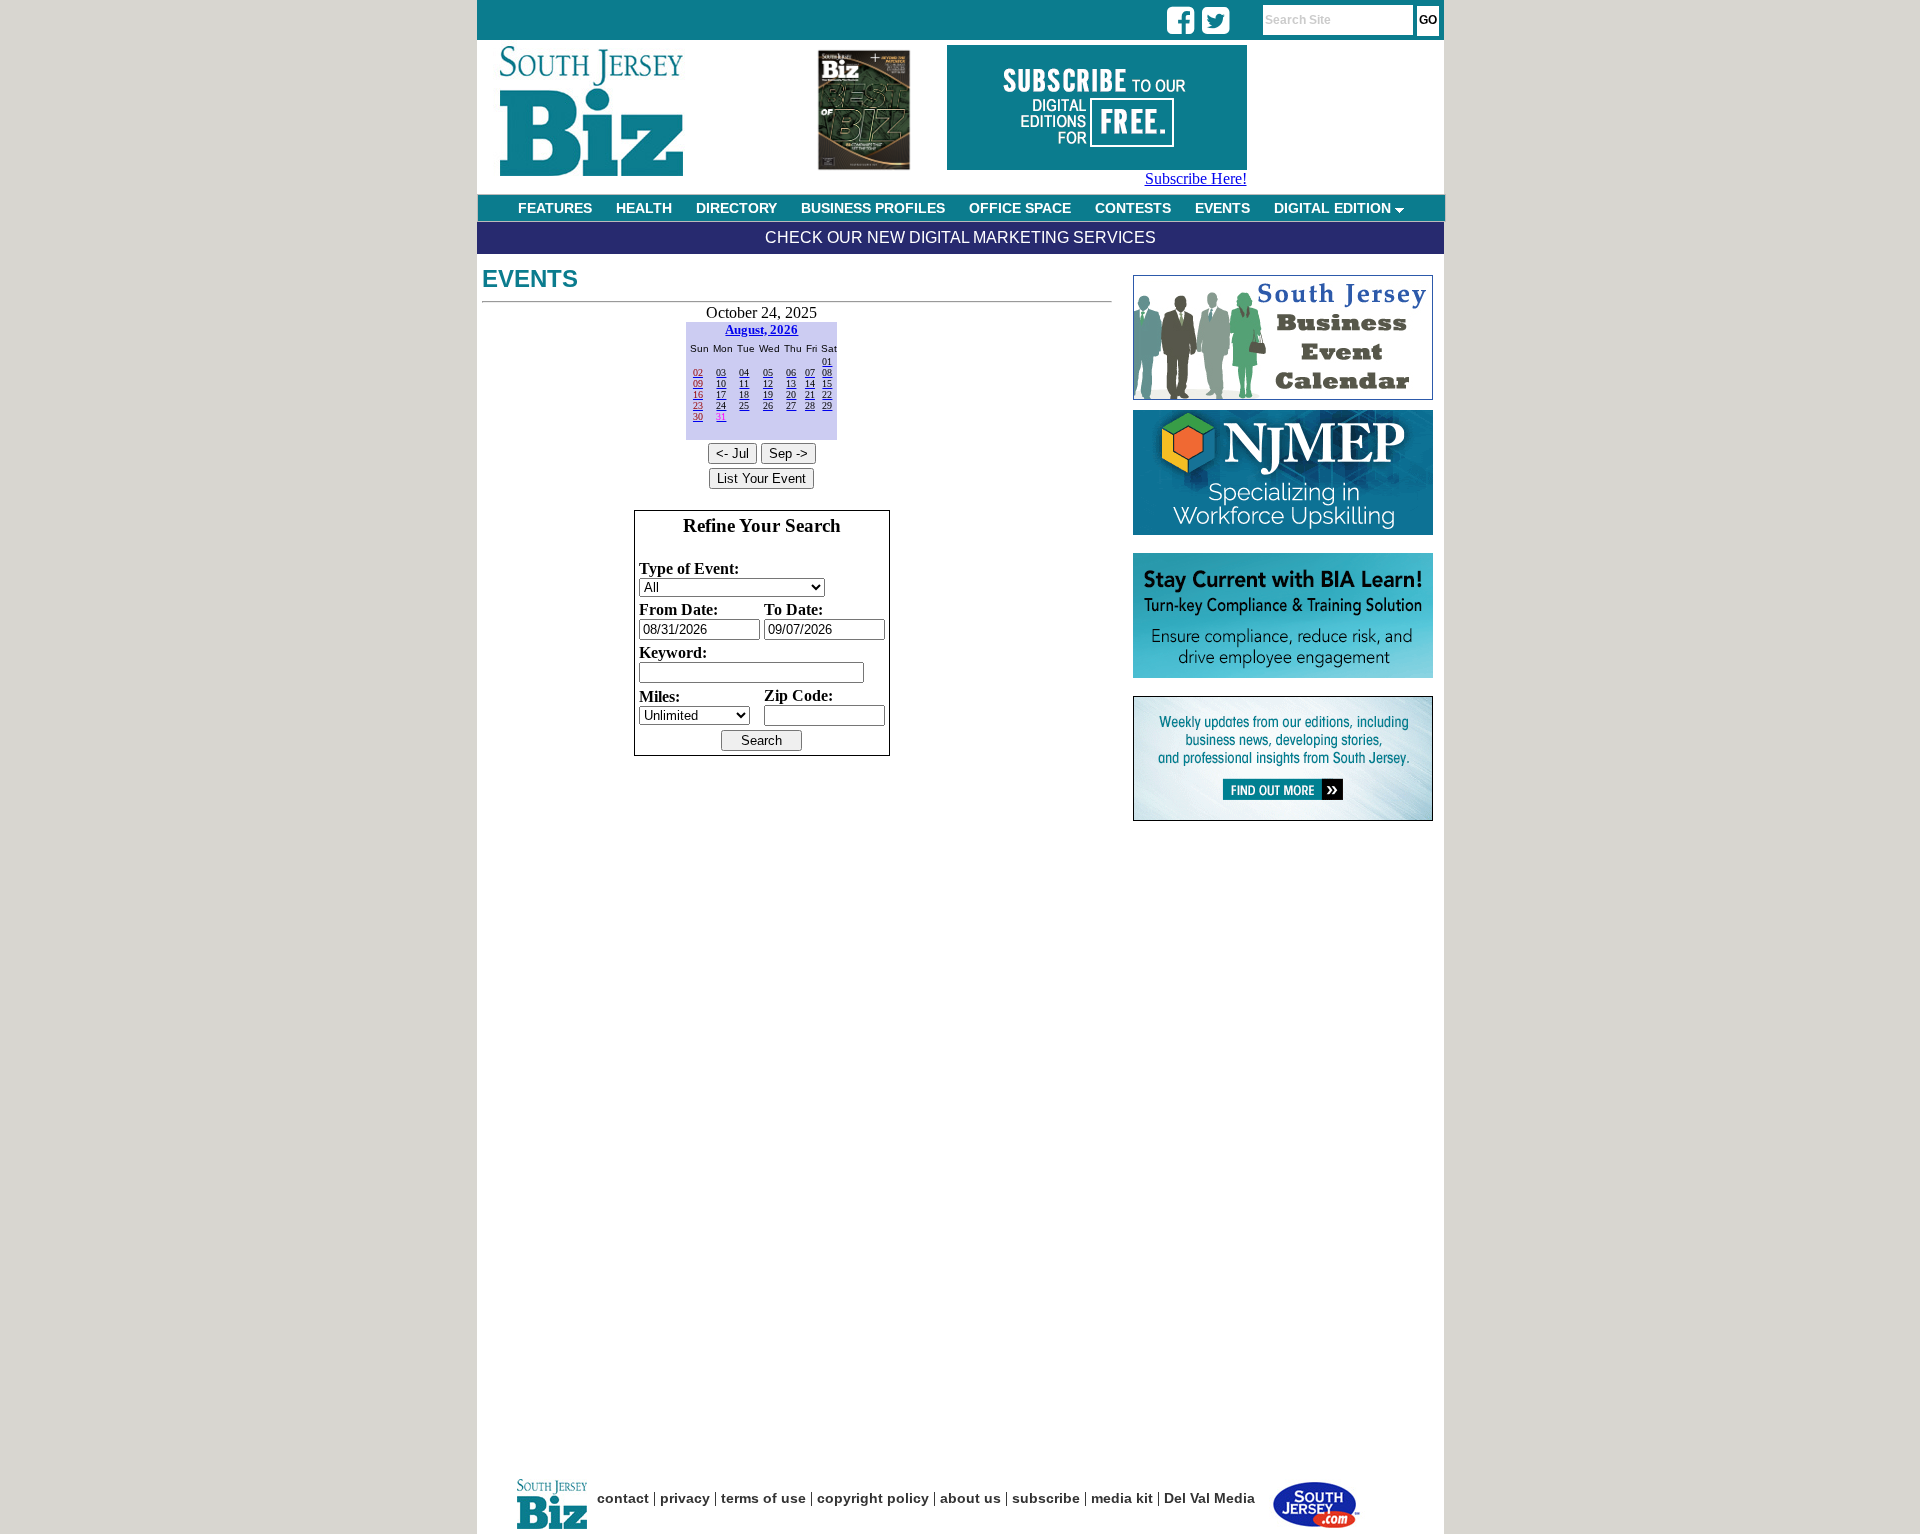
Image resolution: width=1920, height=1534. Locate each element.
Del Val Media (1209, 1498)
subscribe (1046, 1498)
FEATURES (555, 208)
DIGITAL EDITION (1334, 208)
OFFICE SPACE (1020, 208)
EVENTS (1222, 208)
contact (623, 1498)
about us (970, 1498)
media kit (1122, 1498)
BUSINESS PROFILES (873, 208)
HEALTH (644, 208)
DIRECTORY (736, 208)
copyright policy (873, 1498)
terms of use (763, 1498)
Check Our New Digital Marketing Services (960, 237)
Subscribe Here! (1196, 178)
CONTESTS (1133, 208)
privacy (685, 1498)
